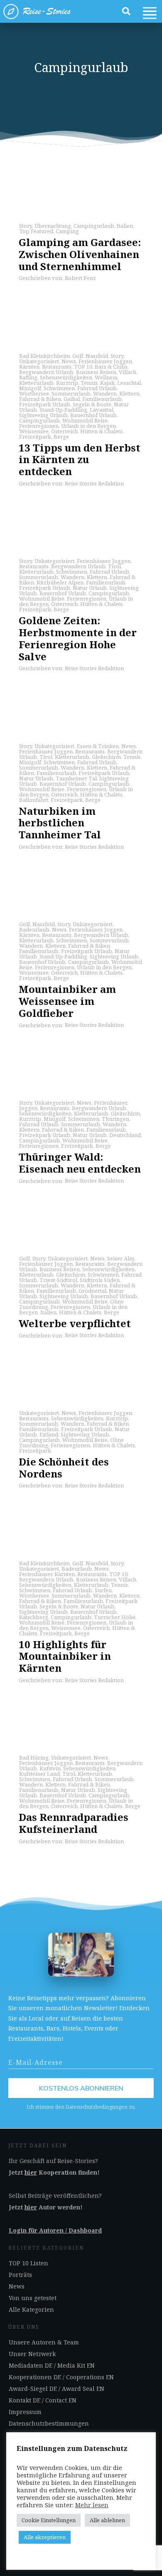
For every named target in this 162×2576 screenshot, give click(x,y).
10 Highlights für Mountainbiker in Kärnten (65, 1656)
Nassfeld (97, 356)
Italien (125, 226)
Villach (128, 372)
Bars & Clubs (111, 367)
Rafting (28, 377)
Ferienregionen (39, 426)
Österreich (64, 431)
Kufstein (50, 1768)
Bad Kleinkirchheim (44, 356)
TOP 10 (83, 367)
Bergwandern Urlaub (46, 372)
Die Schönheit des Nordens (64, 1468)
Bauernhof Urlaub (93, 415)
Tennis (89, 383)
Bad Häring (34, 1758)
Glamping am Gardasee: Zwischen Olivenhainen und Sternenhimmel (80, 254)
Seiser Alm (121, 1258)
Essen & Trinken (98, 746)
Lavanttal (102, 410)
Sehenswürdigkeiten (66, 377)
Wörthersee (34, 394)
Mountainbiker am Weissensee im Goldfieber (67, 1001)
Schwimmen (59, 388)
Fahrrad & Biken (40, 399)
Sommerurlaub (71, 394)
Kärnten (29, 367)
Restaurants (57, 367)
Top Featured (36, 231)
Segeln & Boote (92, 404)
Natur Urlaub (90, 588)
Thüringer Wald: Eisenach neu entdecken (80, 1163)
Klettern (129, 394)
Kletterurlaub (36, 383)
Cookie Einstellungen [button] (49, 2520)
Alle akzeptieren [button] (45, 2537)
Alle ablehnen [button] (107, 2520)
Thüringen (115, 1119)
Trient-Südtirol (58, 1280)
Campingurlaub (94, 226)
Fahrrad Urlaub (97, 388)
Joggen (123, 361)
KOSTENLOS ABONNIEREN (81, 2088)
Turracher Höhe (115, 1617)
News (69, 361)
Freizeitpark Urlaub (45, 404)
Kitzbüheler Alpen (60, 582)
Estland (49, 1434)
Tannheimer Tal (76, 778)
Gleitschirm (106, 757)
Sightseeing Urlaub (43, 415)
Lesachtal (129, 383)
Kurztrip (67, 383)
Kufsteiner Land (39, 1774)
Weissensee (34, 431)
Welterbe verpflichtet (75, 1323)
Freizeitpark (35, 437)
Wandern (105, 394)
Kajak (107, 383)
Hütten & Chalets (101, 431)
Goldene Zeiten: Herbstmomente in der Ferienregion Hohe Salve (78, 638)
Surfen (103, 1590)
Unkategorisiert (39, 361)
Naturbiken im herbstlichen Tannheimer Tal (60, 823)
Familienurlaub (102, 399)
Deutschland (125, 1135)
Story (26, 226)
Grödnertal (92, 1291)
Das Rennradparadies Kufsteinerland (74, 1823)
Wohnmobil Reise (85, 420)
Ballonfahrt (34, 800)
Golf (78, 356)
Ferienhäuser (95, 361)
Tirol (114, 566)
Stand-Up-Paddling (63, 410)
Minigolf (30, 388)
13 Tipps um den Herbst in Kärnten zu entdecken (80, 460)
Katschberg (34, 1617)
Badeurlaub (34, 929)
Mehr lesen (92, 2505)
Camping (67, 231)
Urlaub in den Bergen (88, 426)
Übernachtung (53, 226)
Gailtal (72, 399)
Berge (61, 437)
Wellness (106, 377)
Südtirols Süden (100, 1280)
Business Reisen (96, 372)
